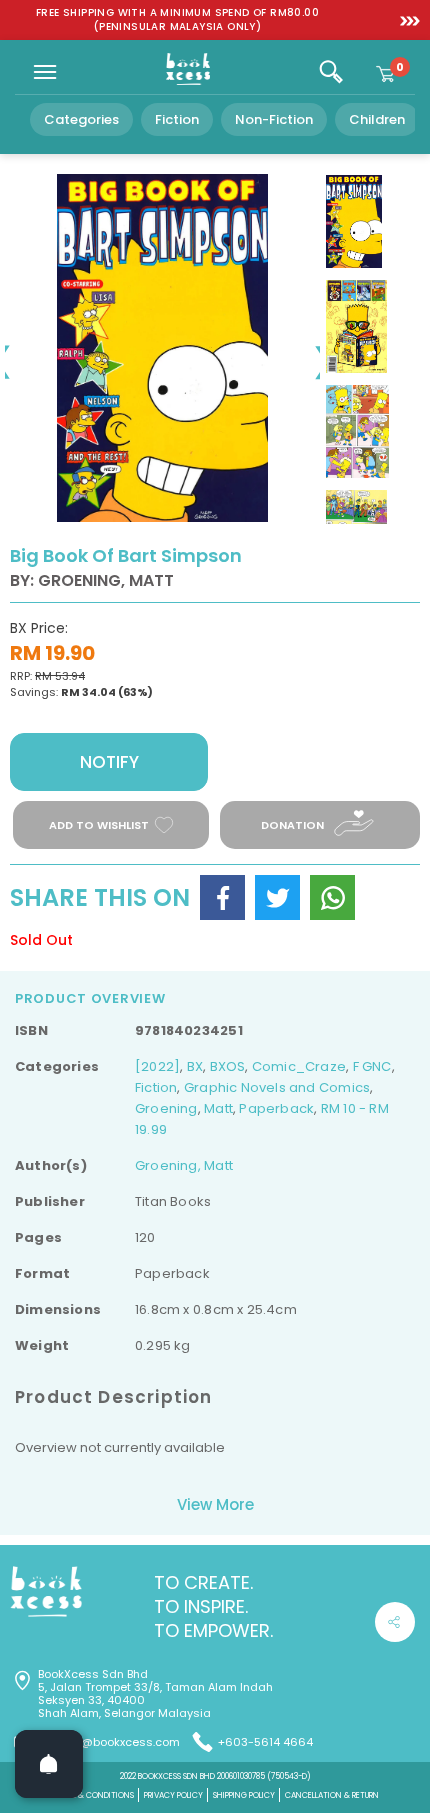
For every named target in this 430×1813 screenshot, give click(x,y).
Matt (218, 1108)
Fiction (177, 119)
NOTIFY (109, 762)
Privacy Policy (173, 1795)
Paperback (276, 1108)
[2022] (157, 1066)
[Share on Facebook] (222, 897)
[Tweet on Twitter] (277, 897)
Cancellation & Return (332, 1795)
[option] (177, 20)
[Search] (331, 72)
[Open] (49, 1764)
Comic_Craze (299, 1066)
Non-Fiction (274, 119)
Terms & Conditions (93, 1795)
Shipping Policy (244, 1795)
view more (215, 1504)
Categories (81, 119)
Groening (166, 1108)
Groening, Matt (184, 1165)
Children (377, 119)
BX (195, 1066)
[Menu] (45, 72)
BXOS (228, 1066)
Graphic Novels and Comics (277, 1087)
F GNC (372, 1066)
